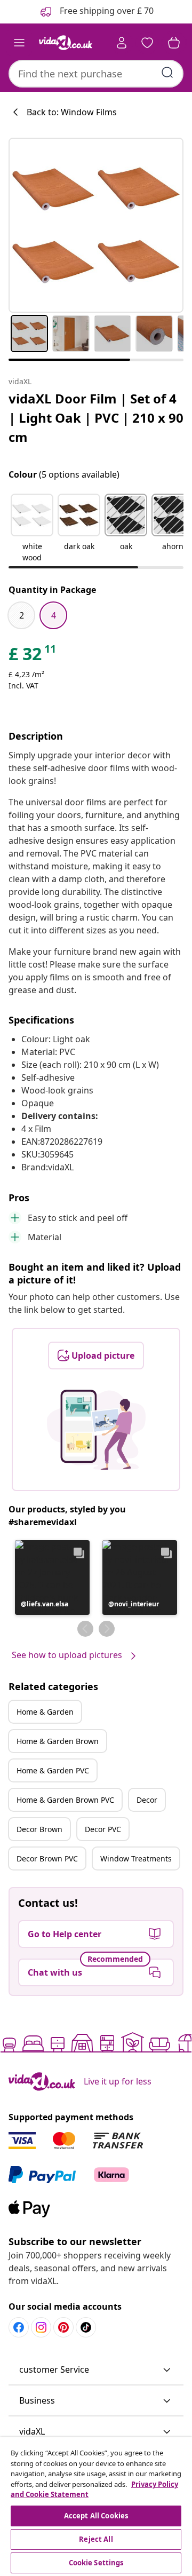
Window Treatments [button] (136, 1858)
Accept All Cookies (96, 2516)
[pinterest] (63, 2327)
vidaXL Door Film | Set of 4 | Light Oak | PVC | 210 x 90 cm (96, 418)
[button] (32, 529)
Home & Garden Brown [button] (58, 1741)
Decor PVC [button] (103, 1829)
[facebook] (19, 2327)
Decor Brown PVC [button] (47, 1858)
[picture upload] (96, 1430)
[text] (33, 656)
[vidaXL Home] (66, 43)
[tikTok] (86, 2327)
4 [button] (54, 615)
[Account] (122, 43)
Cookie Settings (96, 2563)
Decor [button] (147, 1800)
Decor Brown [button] (39, 1829)
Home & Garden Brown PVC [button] (65, 1800)
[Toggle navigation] (19, 43)
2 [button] (22, 615)
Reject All (96, 2539)
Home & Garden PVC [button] (53, 1770)
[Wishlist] (147, 43)
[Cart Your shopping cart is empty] (174, 43)
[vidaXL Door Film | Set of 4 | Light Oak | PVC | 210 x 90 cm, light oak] (96, 225)
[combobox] (96, 74)
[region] (96, 2507)
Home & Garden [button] (45, 1712)
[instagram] (41, 2327)
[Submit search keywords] (167, 73)
